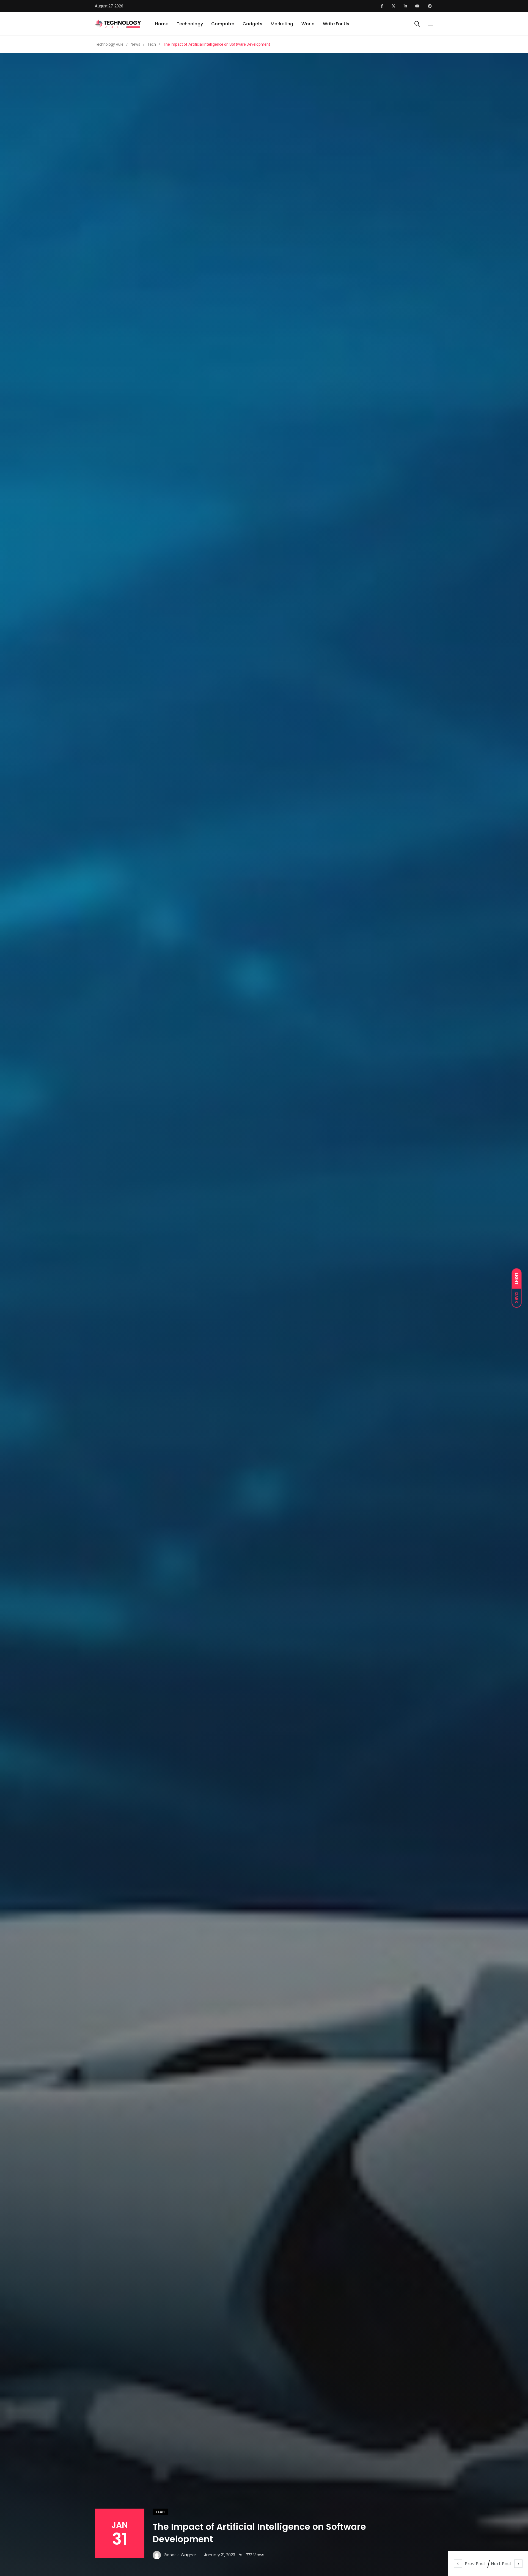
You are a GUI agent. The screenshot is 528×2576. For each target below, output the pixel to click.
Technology (190, 24)
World (308, 24)
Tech (160, 2512)
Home (162, 24)
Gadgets (252, 24)
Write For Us (336, 24)
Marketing (282, 24)
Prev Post (475, 2564)
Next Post (501, 2564)
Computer (223, 24)
